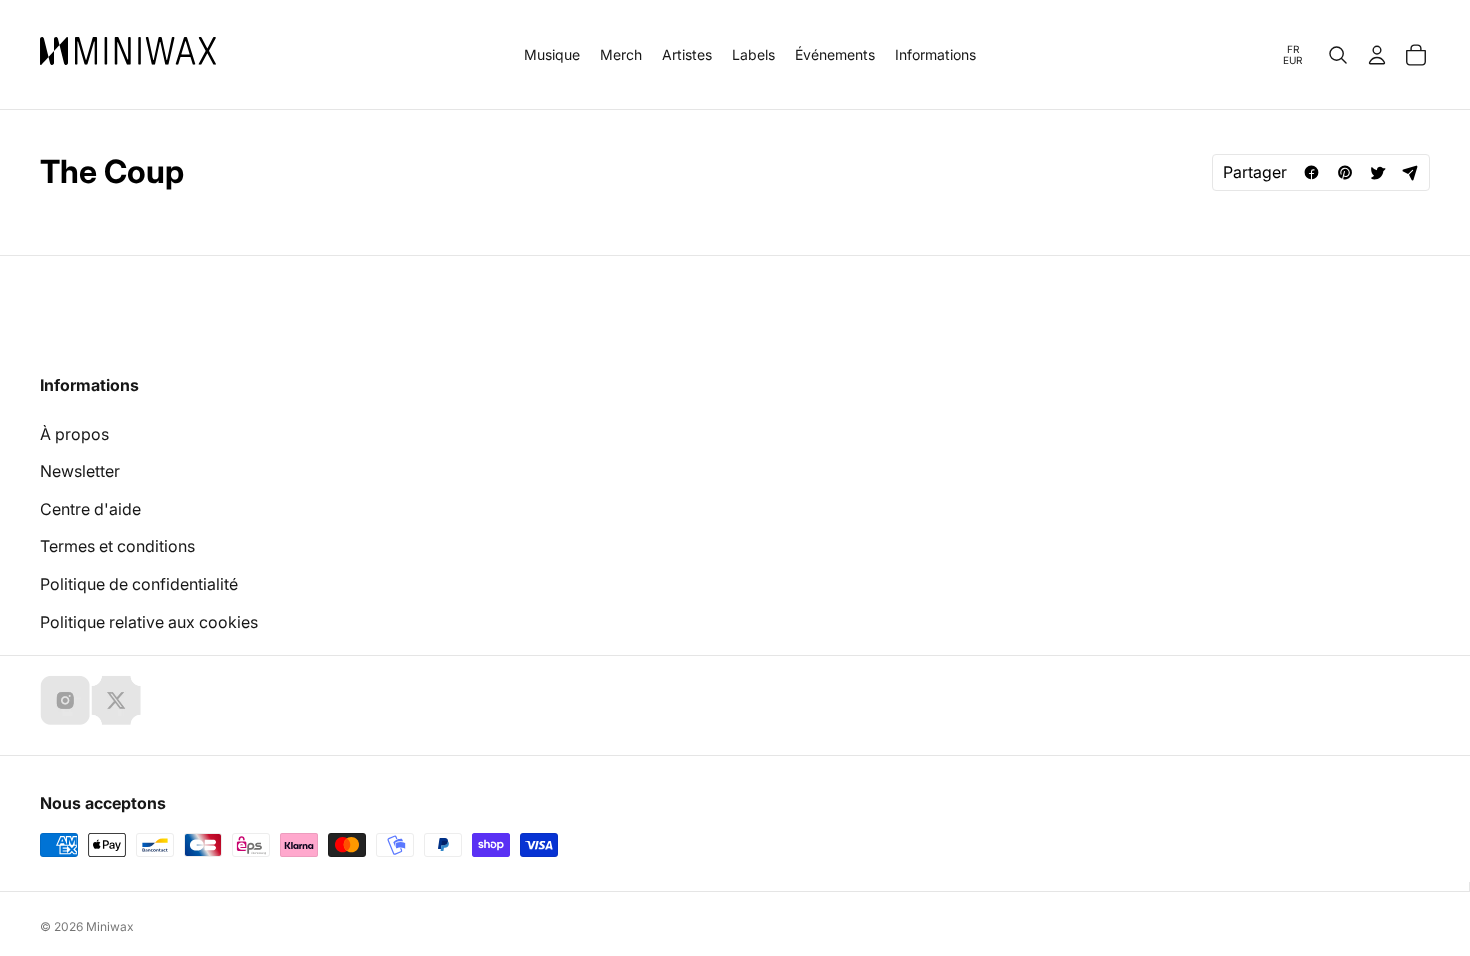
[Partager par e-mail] (1410, 172)
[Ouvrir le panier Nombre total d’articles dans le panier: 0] (1416, 55)
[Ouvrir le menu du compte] (1377, 55)
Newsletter (80, 471)
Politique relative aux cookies (149, 622)
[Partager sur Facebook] (1311, 172)
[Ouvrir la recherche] (1338, 55)
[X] (116, 700)
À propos (74, 434)
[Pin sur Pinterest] (1344, 172)
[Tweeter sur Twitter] (1377, 172)
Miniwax (110, 926)
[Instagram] (65, 700)
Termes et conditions (117, 546)
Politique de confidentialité (139, 584)
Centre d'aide (90, 509)
